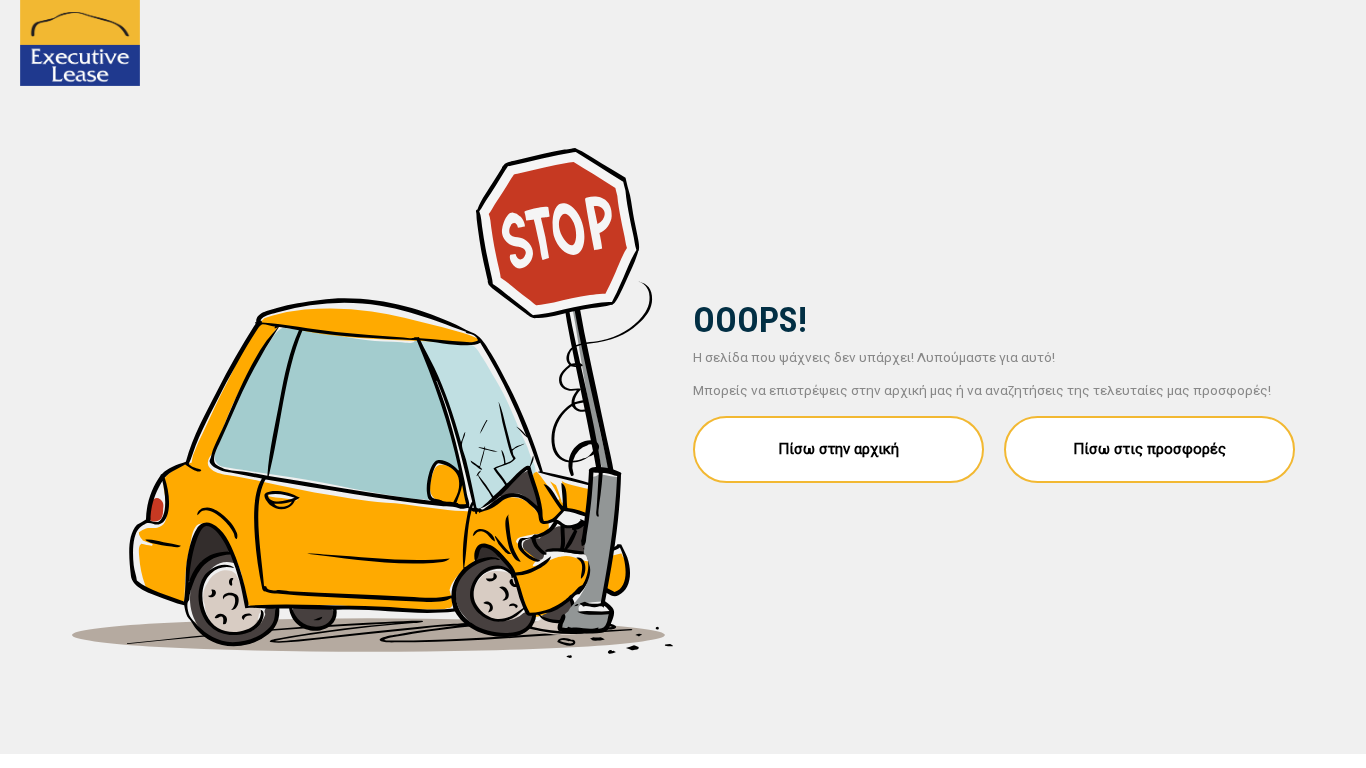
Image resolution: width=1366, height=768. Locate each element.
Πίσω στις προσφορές (1149, 449)
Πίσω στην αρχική (838, 449)
